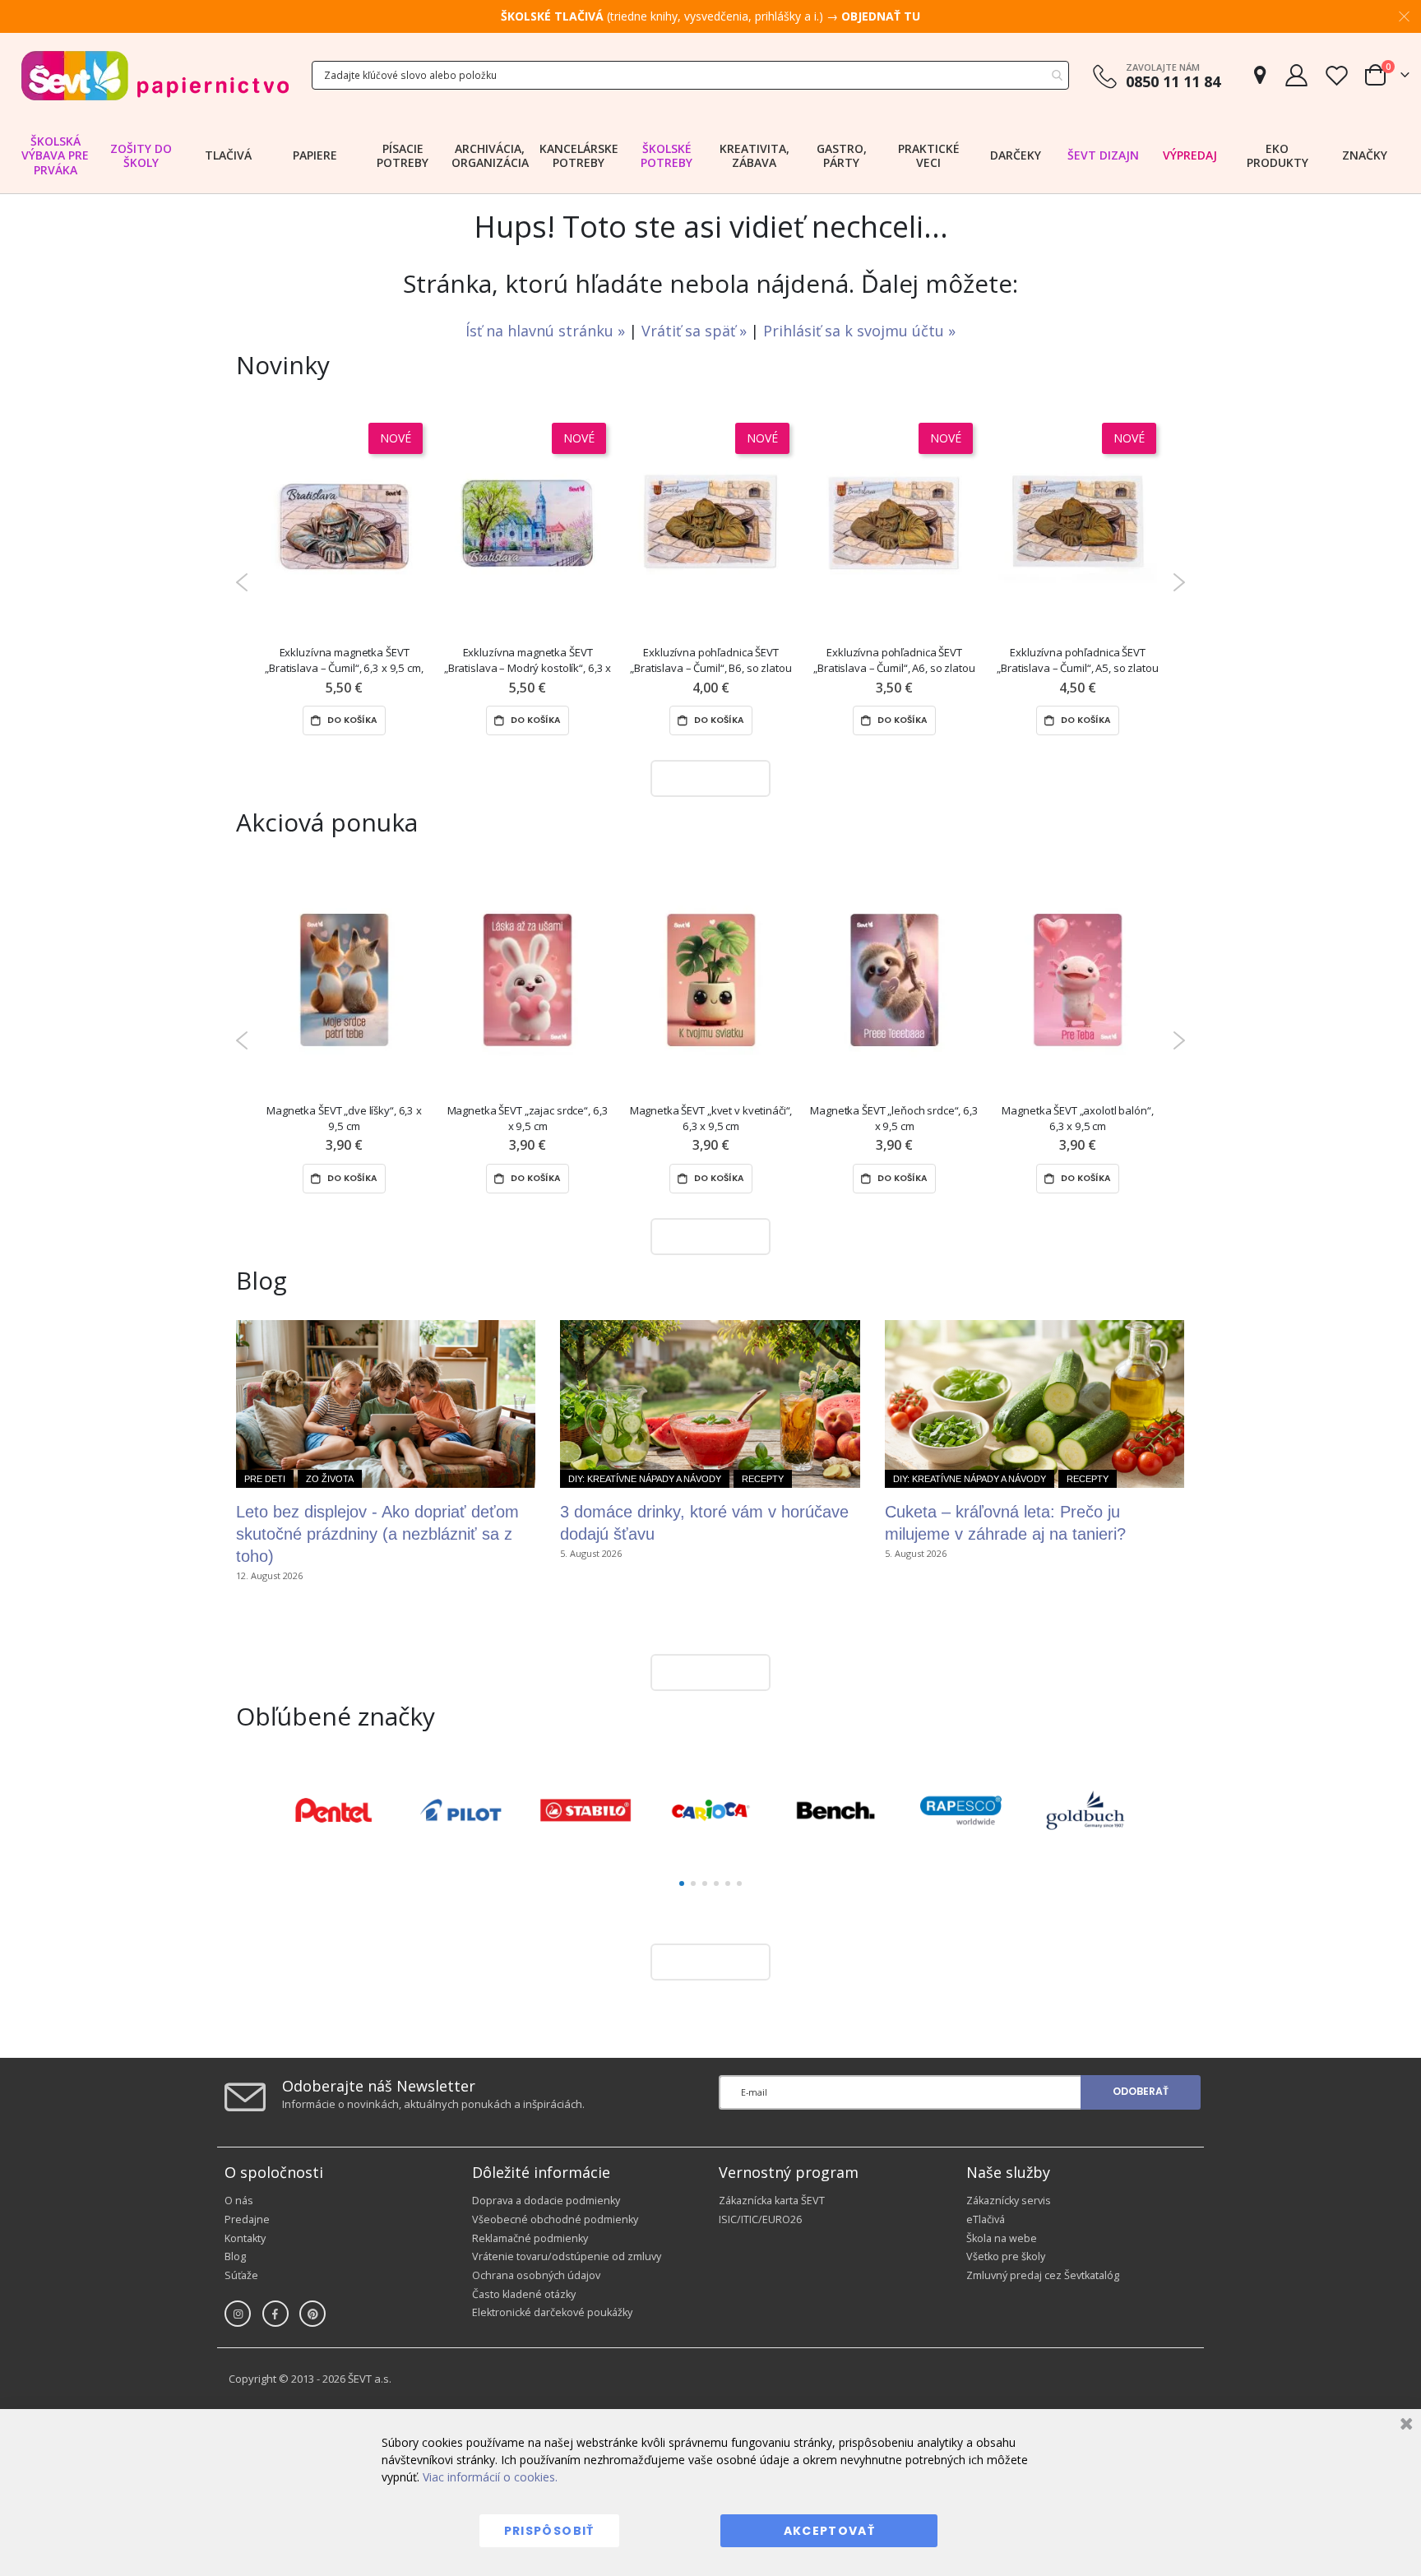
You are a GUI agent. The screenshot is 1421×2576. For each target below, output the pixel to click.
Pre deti (265, 1479)
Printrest (312, 2314)
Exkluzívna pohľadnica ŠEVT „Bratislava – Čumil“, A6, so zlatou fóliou (894, 661)
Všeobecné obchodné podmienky (555, 2219)
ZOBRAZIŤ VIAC (706, 778)
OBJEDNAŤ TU (881, 16)
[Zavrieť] (1404, 2426)
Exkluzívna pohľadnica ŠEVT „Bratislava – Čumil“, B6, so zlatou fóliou (710, 661)
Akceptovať (830, 2531)
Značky (1365, 155)
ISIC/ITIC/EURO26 (760, 2219)
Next (1179, 582)
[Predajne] (1260, 75)
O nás (239, 2201)
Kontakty (245, 2238)
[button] (682, 1883)
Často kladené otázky (524, 2294)
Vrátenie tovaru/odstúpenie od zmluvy (567, 2256)
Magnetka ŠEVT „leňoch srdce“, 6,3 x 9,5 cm (894, 1118)
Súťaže (241, 2275)
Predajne (247, 2219)
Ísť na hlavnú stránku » (547, 331)
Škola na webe (1002, 2238)
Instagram (238, 2314)
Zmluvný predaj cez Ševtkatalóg (1043, 2275)
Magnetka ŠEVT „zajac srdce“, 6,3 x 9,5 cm (528, 1118)
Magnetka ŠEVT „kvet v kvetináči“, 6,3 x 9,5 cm (711, 1118)
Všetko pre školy (1006, 2256)
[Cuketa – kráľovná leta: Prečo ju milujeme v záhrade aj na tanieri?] (1035, 1404)
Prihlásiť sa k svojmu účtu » (859, 331)
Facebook (275, 2314)
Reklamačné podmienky (530, 2238)
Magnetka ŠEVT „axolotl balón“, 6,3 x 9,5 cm (1077, 1118)
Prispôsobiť (549, 2531)
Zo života (330, 1479)
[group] (336, 1810)
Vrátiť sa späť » (696, 331)
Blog (235, 2256)
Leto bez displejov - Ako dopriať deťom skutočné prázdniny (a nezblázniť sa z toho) (377, 1534)
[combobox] (690, 75)
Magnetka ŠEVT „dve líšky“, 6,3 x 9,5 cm (344, 1118)
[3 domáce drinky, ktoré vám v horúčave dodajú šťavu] (710, 1404)
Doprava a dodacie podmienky (546, 2201)
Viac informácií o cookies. (490, 2477)
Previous (242, 582)
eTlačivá (986, 2219)
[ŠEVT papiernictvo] (155, 75)
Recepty (763, 1479)
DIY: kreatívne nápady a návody (645, 1479)
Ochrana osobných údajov (536, 2275)
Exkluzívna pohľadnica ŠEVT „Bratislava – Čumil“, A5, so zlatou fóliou (1077, 661)
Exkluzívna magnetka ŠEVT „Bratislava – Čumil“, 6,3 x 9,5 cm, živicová (344, 661)
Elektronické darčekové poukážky (552, 2312)
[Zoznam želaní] (1336, 75)
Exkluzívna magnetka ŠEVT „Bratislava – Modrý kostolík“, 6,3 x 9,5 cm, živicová (528, 661)
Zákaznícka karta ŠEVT (772, 2201)
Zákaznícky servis (1009, 2201)
